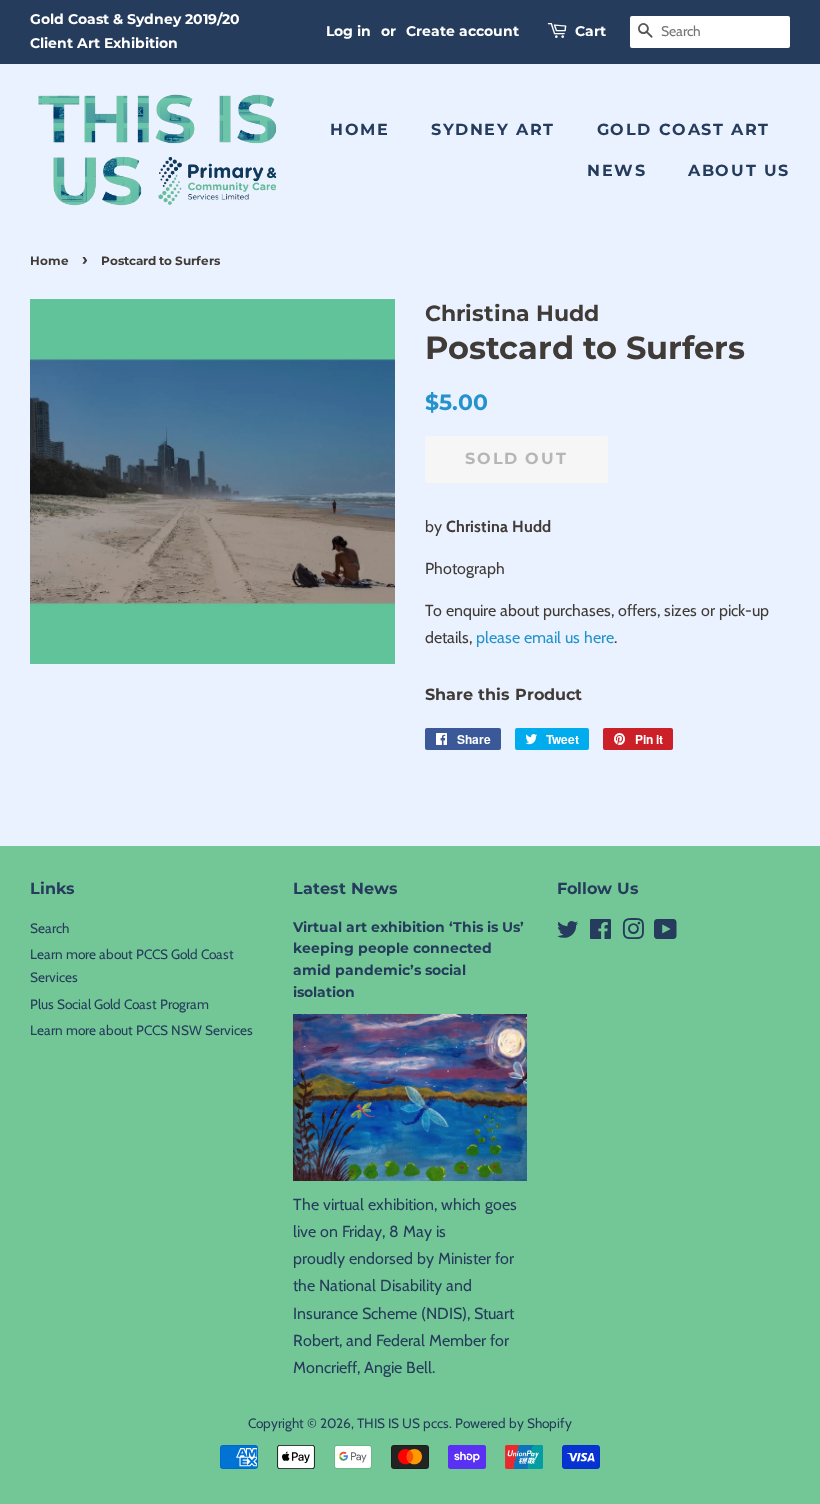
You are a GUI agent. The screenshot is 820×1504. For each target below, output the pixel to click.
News (616, 170)
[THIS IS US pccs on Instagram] (633, 933)
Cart (590, 31)
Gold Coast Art (683, 129)
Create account (462, 31)
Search (49, 928)
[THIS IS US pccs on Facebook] (600, 933)
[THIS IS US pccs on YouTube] (665, 933)
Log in (348, 31)
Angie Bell (398, 1367)
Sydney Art (493, 129)
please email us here (545, 637)
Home (359, 129)
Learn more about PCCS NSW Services (141, 1030)
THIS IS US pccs (403, 1423)
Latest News (345, 888)
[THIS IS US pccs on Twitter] (568, 933)
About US (739, 170)
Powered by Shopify (513, 1423)
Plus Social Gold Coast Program (119, 1004)
